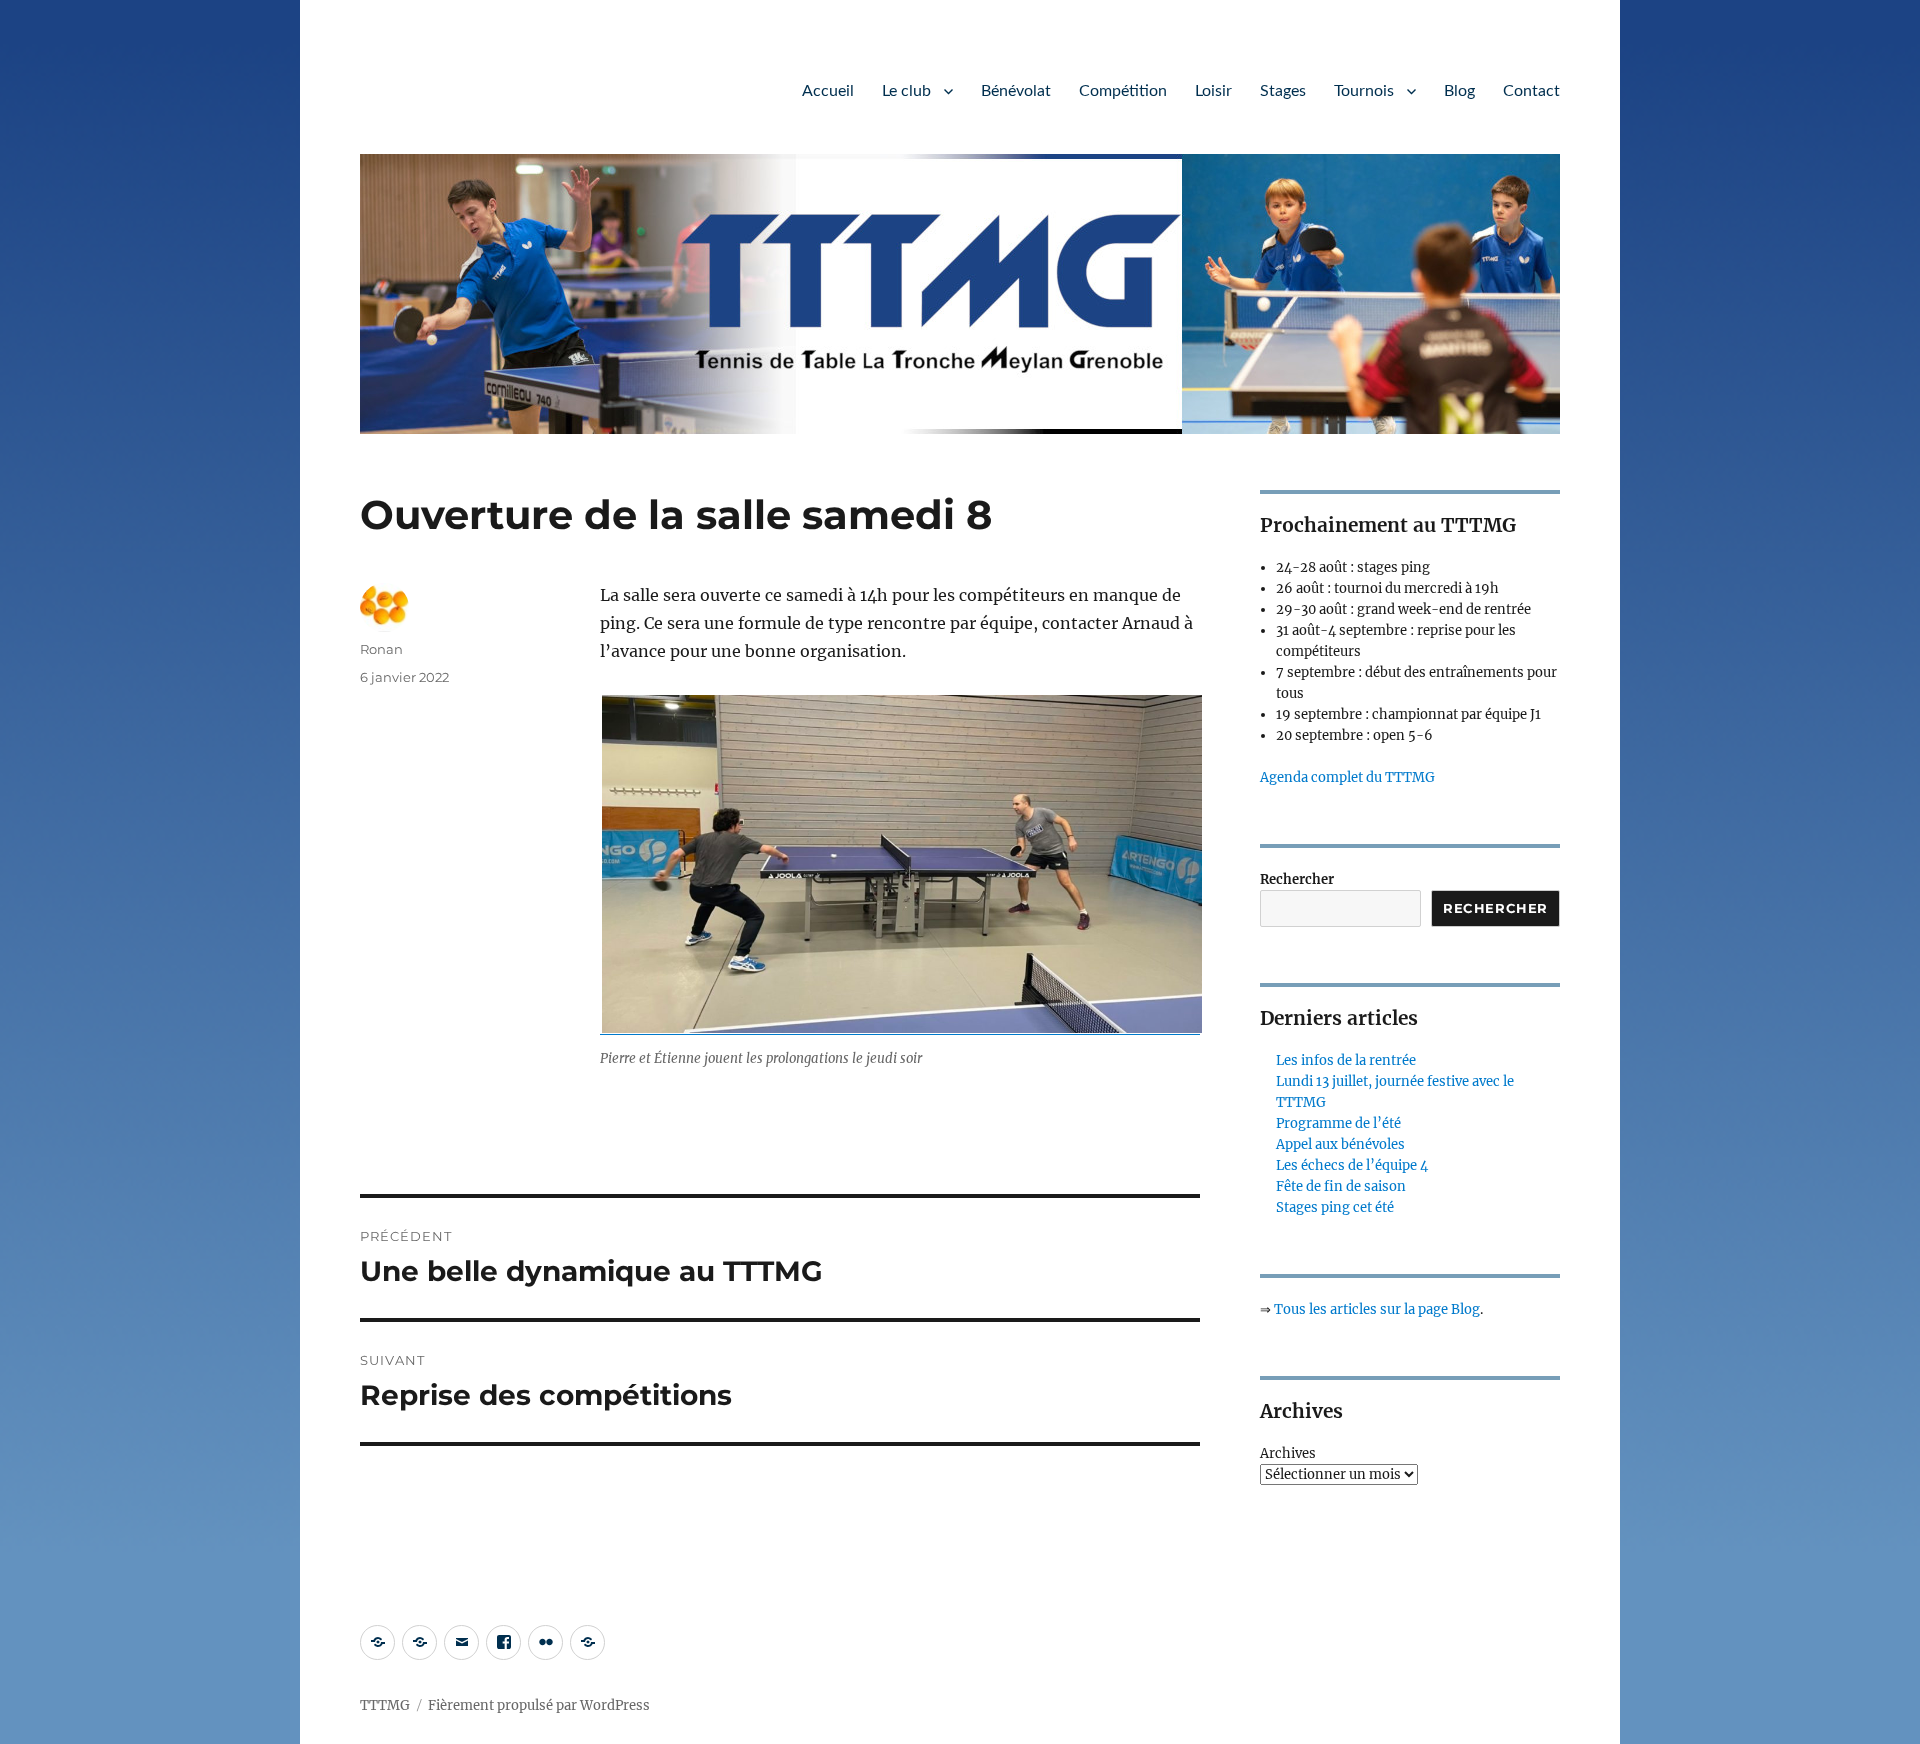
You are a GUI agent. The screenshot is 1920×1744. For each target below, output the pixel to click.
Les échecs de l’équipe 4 (1352, 1165)
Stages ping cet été (1335, 1207)
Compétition (1123, 91)
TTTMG (385, 1705)
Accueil (828, 91)
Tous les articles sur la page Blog (1377, 1309)
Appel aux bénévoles (1340, 1144)
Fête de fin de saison (1341, 1186)
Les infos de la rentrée (1346, 1060)
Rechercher (1297, 879)
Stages (1283, 91)
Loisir (1213, 91)
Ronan (381, 649)
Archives (1288, 1453)
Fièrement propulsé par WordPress (539, 1705)
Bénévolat (1016, 91)
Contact (1531, 91)
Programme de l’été (1338, 1123)
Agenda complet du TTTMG (1347, 777)
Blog (1459, 91)
